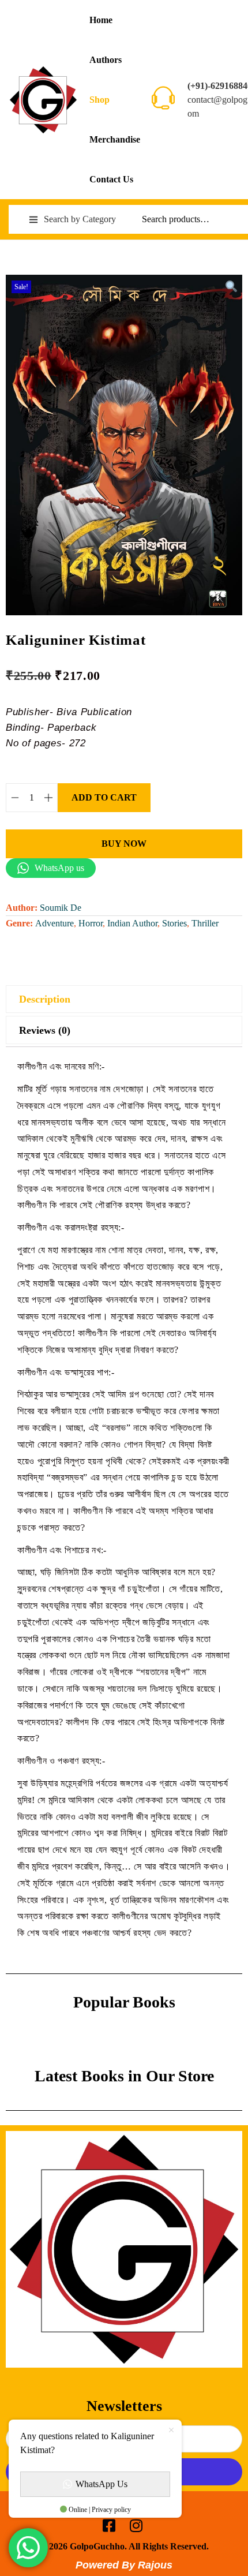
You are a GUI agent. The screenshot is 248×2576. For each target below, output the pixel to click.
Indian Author (132, 923)
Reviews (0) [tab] (45, 1030)
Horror (91, 923)
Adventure (55, 923)
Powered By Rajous (124, 2565)
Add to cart (104, 797)
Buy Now (124, 844)
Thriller (205, 923)
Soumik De (61, 908)
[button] (231, 286)
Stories (174, 923)
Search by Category (80, 219)
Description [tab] (45, 999)
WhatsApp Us (102, 2484)
